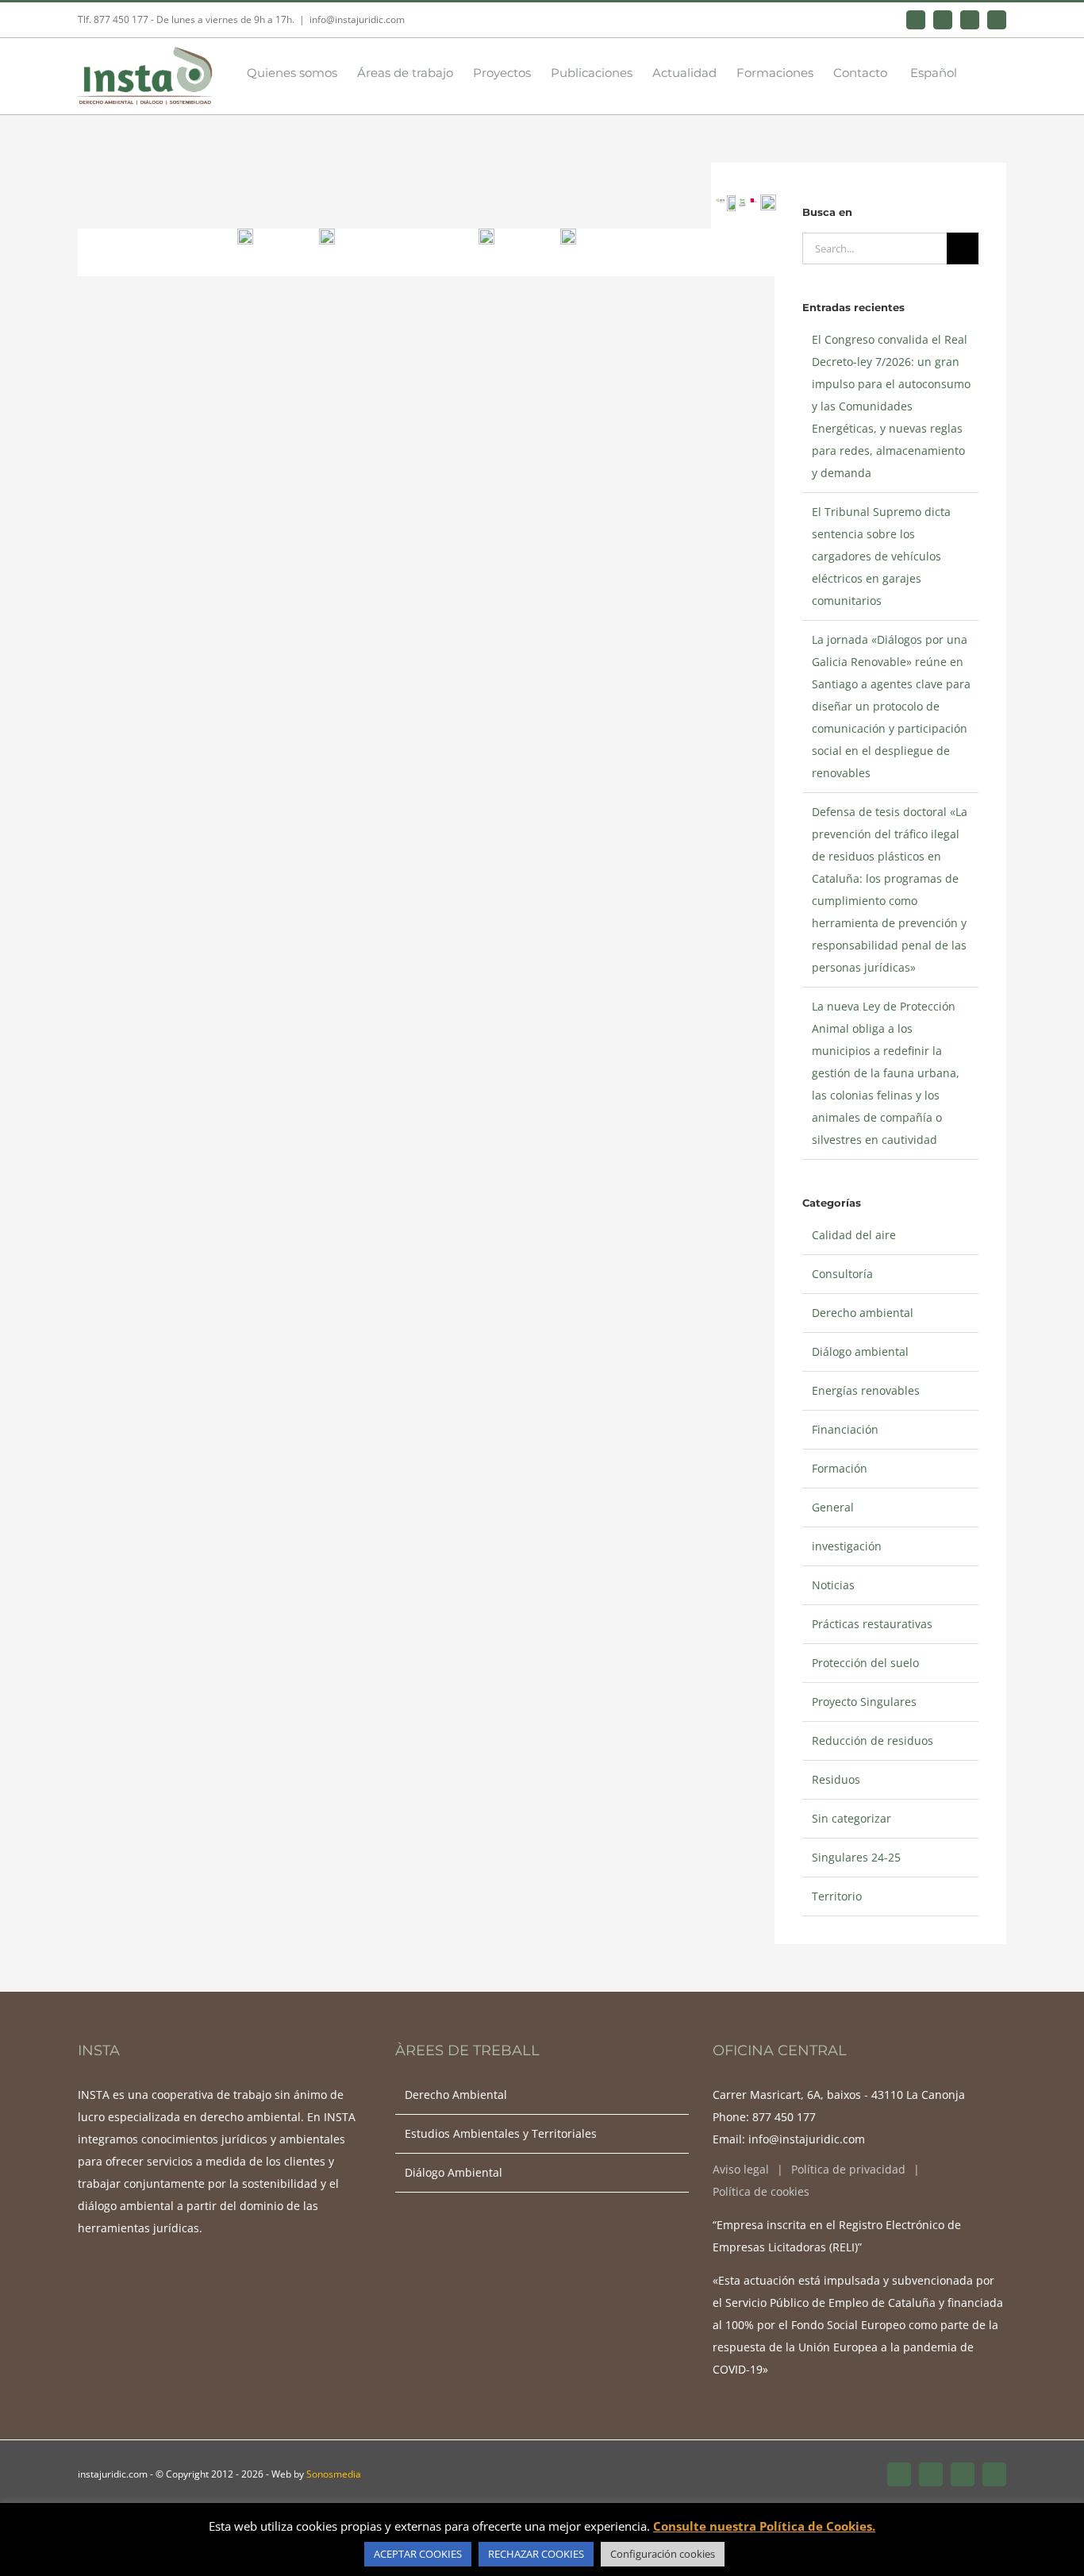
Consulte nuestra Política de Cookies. (764, 2526)
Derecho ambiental (863, 1313)
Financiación (845, 1429)
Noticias (833, 1585)
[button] (982, 71)
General (833, 1507)
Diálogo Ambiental (454, 2172)
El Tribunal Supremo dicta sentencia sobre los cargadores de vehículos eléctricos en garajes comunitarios (881, 556)
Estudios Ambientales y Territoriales (501, 2133)
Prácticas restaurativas (872, 1624)
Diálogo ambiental (860, 1352)
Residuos (836, 1779)
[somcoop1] (245, 234)
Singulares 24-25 (856, 1857)
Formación (840, 1468)
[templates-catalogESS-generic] (486, 234)
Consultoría (842, 1274)
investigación (847, 1546)
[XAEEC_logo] (742, 204)
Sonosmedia (334, 2474)
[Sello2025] (768, 200)
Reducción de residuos (873, 1740)
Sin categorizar (851, 1818)
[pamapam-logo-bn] (731, 200)
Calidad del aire (854, 1235)
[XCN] (720, 204)
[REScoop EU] (568, 234)
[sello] (327, 234)
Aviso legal (741, 2169)
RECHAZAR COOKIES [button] (536, 2554)
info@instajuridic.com (357, 19)
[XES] (753, 204)
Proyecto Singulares (864, 1702)
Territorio (837, 1896)
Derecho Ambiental (456, 2095)
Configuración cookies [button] (663, 2554)
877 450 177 (784, 2117)
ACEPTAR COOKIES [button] (418, 2554)
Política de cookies (761, 2191)
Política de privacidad (848, 2169)
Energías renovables (866, 1390)
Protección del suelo (865, 1663)
